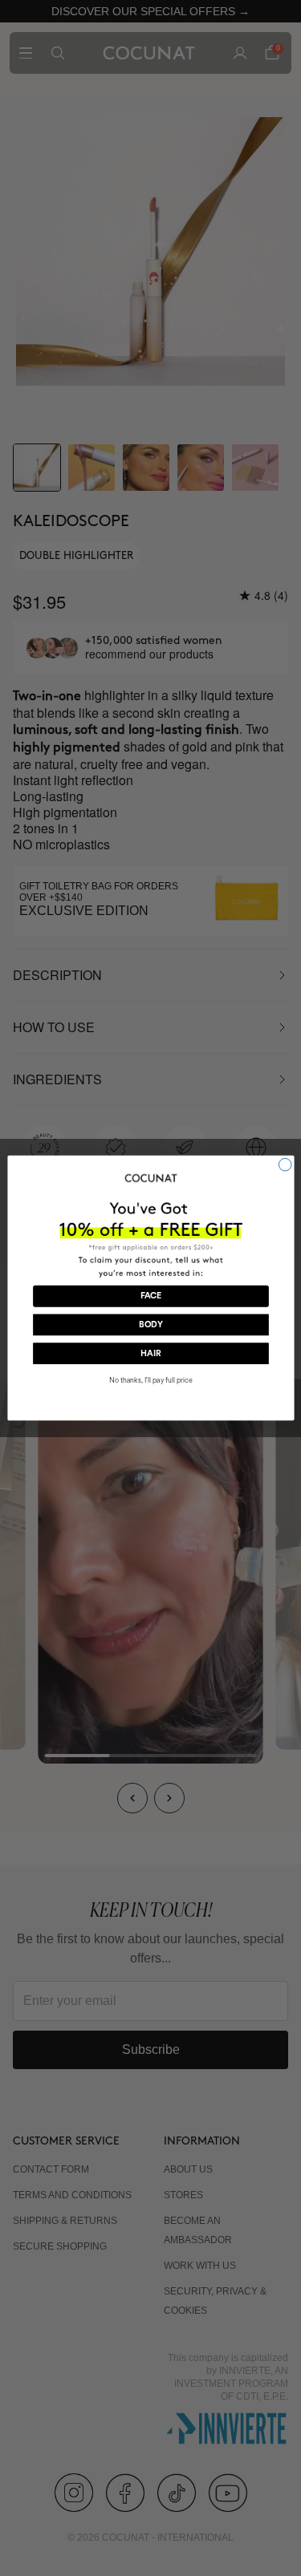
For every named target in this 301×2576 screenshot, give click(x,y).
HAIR (150, 1354)
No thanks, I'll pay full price (150, 1381)
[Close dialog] (285, 1164)
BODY (150, 1325)
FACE (150, 1296)
